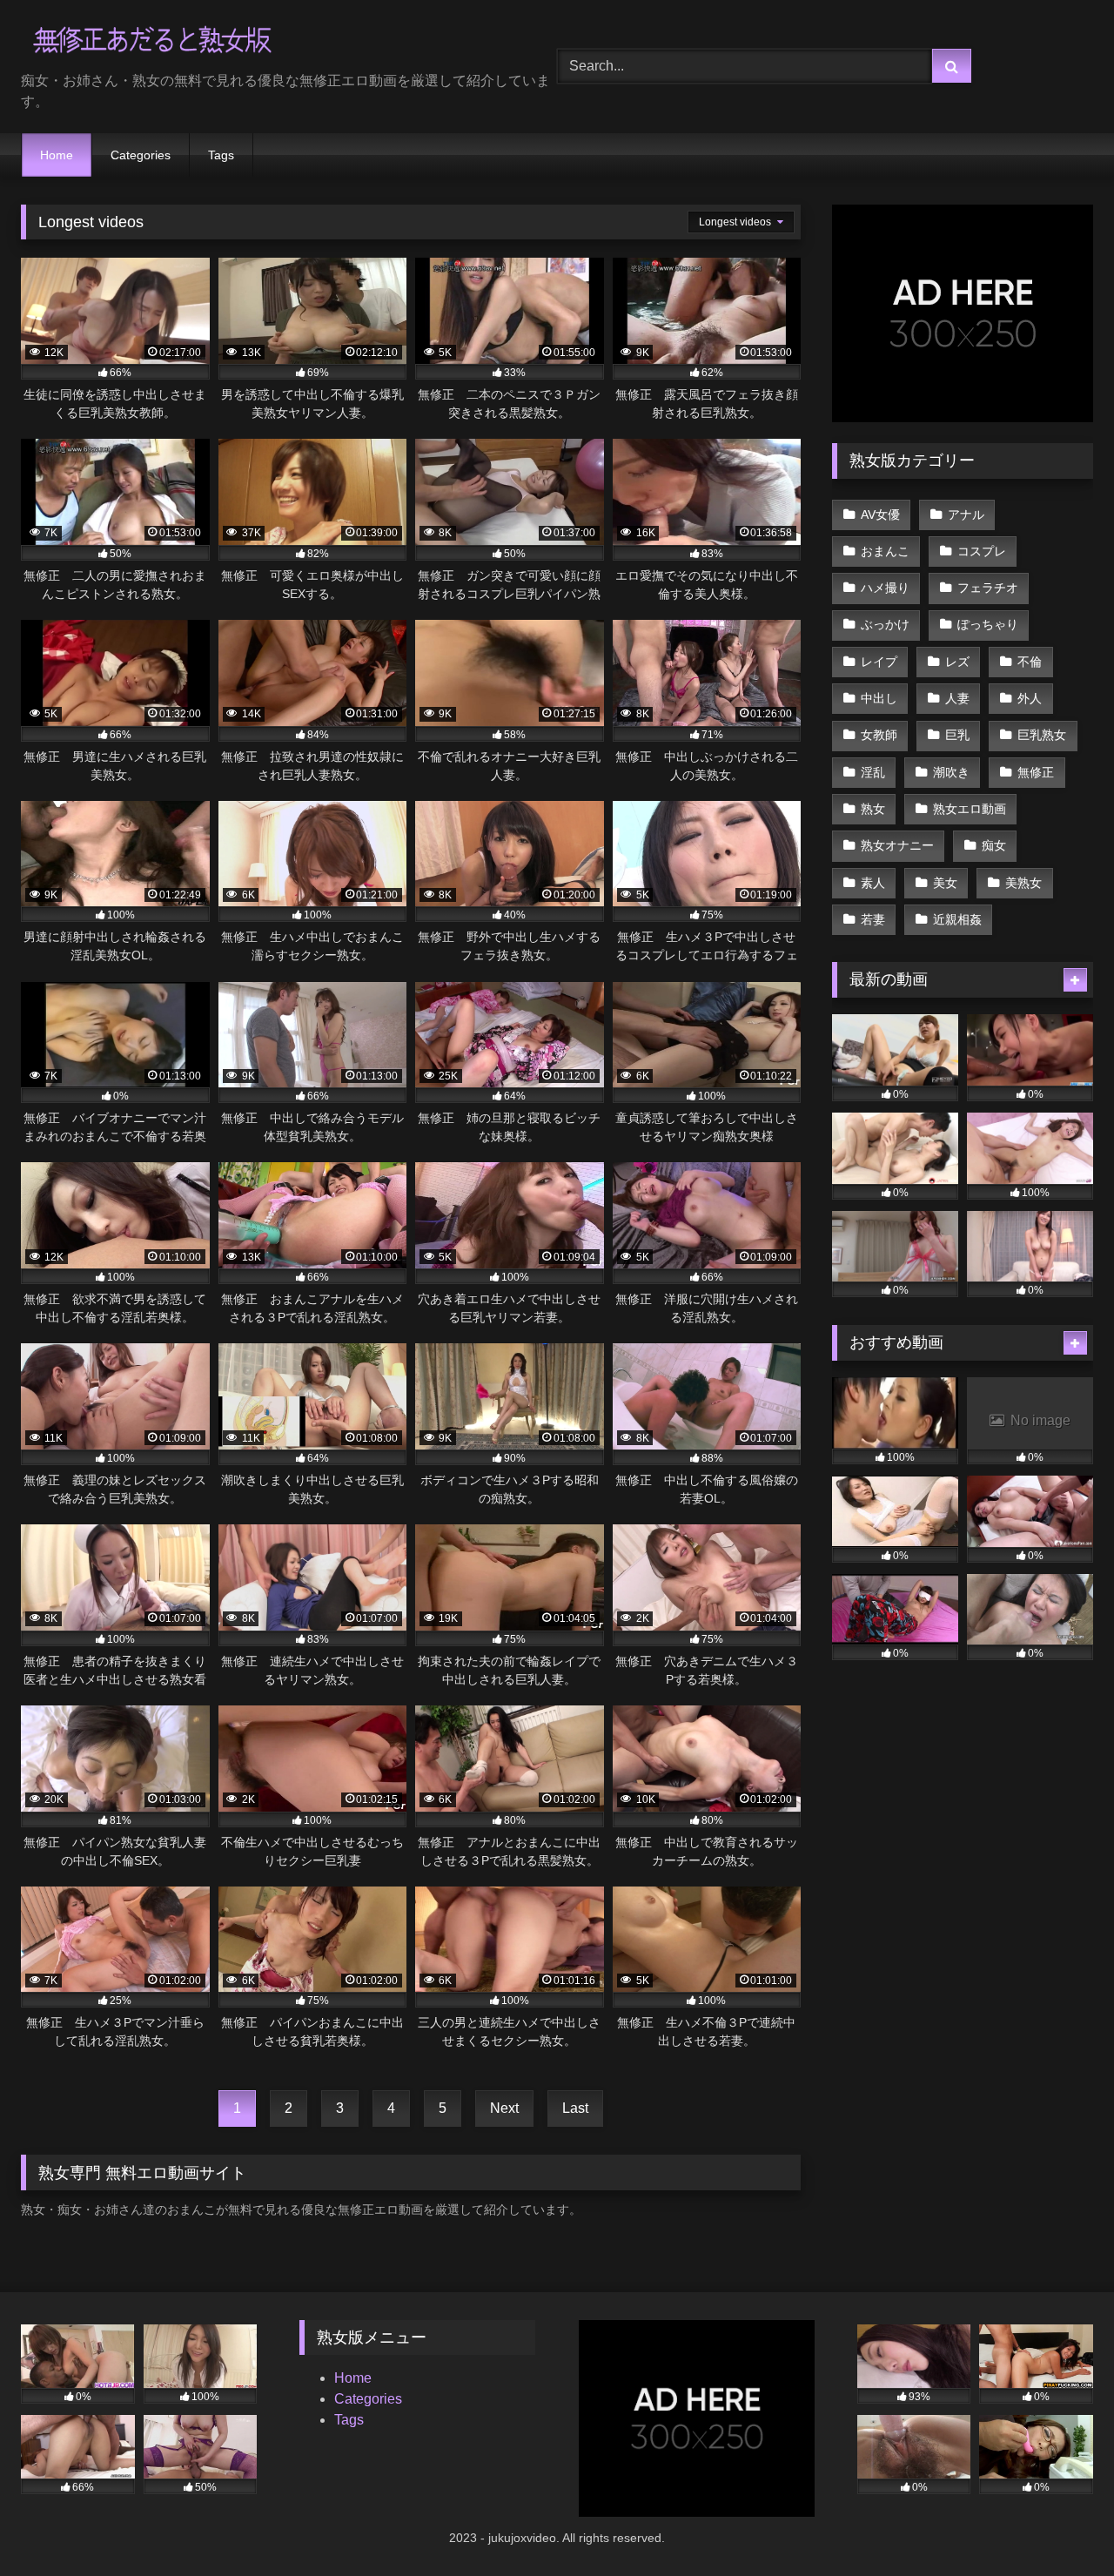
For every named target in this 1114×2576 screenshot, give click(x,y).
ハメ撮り (885, 588)
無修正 (1036, 772)
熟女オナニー (897, 845)
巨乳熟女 (1042, 735)
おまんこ (885, 551)
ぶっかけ (885, 624)
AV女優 (880, 515)
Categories (141, 155)
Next (504, 2108)
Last (575, 2108)
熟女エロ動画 (970, 809)
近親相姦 (957, 919)
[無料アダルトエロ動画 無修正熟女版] (151, 42)
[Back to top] (1060, 2524)
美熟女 (1023, 883)
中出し (879, 698)
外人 (1030, 698)
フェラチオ (988, 588)
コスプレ (982, 551)
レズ (957, 662)
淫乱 (873, 772)
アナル (966, 515)
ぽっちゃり (988, 624)
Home (57, 155)
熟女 (873, 809)
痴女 (994, 845)
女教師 (879, 735)
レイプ (879, 662)
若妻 (873, 919)
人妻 (957, 698)
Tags (221, 155)
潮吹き (951, 772)
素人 (873, 883)
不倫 (1030, 662)
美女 (945, 883)
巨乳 (957, 735)
